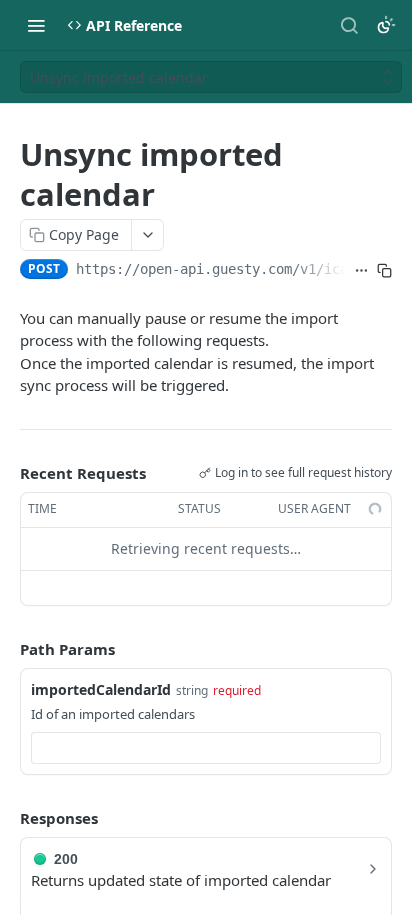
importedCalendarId (101, 689)
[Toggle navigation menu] (36, 25)
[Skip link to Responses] (6, 818)
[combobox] (206, 748)
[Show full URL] (361, 271)
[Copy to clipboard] (384, 271)
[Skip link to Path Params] (6, 649)
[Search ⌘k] (349, 25)
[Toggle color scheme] (386, 25)
